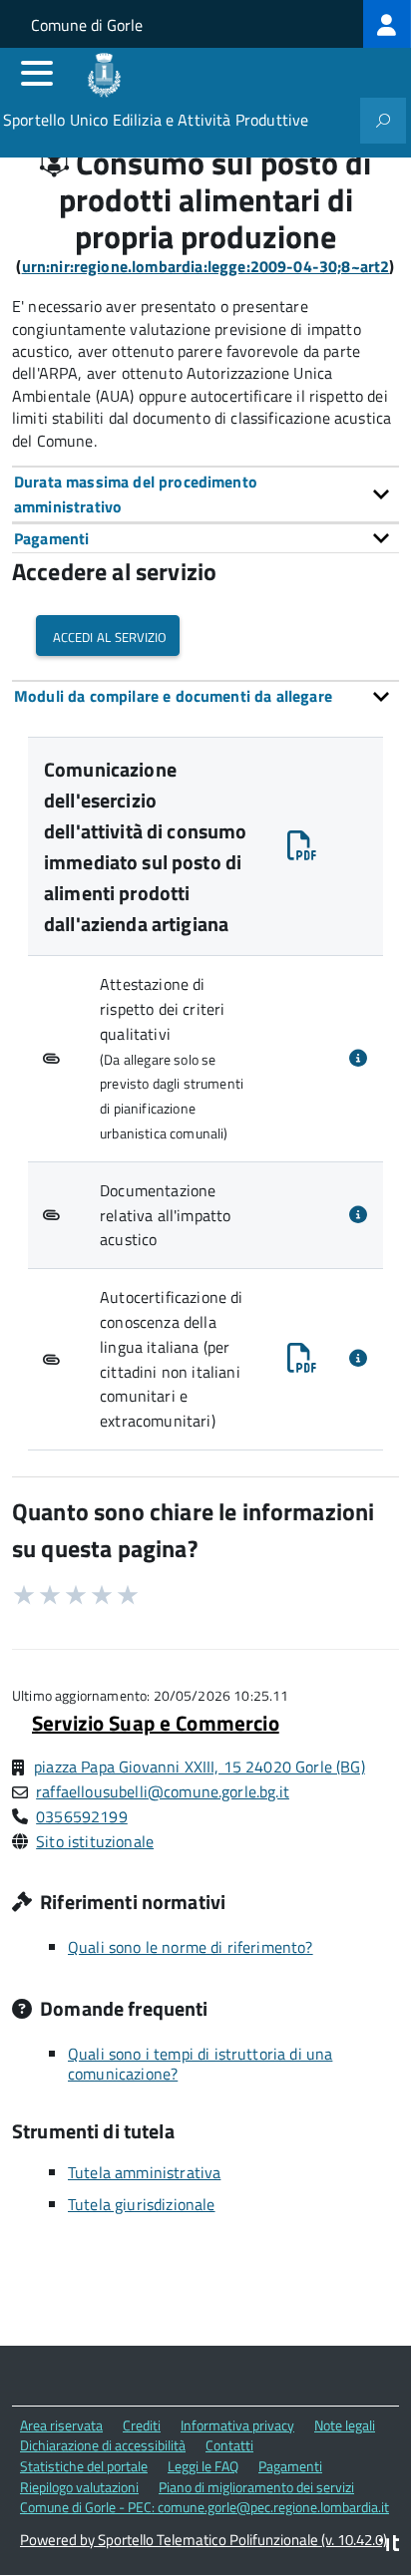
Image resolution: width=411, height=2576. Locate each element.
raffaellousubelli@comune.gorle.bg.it (163, 1791)
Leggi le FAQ (203, 2466)
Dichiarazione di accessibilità (103, 2445)
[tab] (205, 494)
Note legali (345, 2425)
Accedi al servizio (108, 636)
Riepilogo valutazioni (79, 2487)
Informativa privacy (237, 2425)
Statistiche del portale (84, 2466)
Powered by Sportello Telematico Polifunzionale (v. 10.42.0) (204, 2540)
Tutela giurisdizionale (142, 2204)
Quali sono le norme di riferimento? (191, 1947)
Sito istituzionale (95, 1841)
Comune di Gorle (87, 25)
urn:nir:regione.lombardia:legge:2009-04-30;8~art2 (206, 266)
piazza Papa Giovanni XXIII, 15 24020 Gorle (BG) (200, 1767)
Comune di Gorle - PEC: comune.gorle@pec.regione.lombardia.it (205, 2507)
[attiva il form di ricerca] (383, 121)
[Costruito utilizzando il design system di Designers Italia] (389, 2546)
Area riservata (61, 2425)
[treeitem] (387, 24)
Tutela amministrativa (144, 2172)
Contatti (229, 2445)
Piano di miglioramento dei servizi (256, 2487)
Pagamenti (290, 2466)
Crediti (142, 2425)
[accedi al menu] (37, 73)
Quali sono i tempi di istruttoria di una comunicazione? (200, 2064)
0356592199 (82, 1816)
